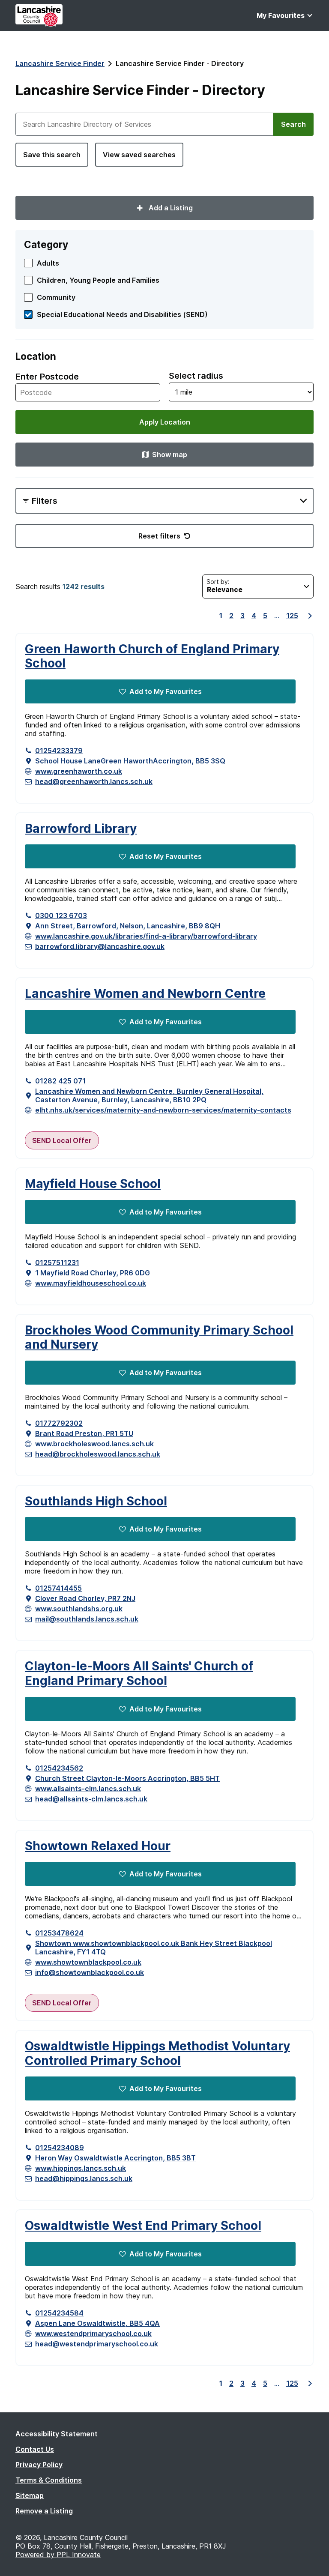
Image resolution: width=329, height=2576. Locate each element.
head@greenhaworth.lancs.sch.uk (94, 781)
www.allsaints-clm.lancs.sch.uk (88, 1789)
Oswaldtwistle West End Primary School (143, 2226)
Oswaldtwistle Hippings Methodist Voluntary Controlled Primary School (157, 2054)
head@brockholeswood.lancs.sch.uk (98, 1454)
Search (293, 124)
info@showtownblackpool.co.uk (90, 1972)
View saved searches (139, 155)
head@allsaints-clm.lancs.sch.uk (91, 1799)
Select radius (196, 376)
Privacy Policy (39, 2465)
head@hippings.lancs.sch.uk (84, 2178)
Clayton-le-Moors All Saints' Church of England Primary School (139, 1674)
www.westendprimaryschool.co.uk (93, 2334)
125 (292, 616)
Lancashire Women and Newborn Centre (145, 994)
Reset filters (159, 536)
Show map (170, 455)
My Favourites (281, 15)
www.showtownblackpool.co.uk (88, 1962)
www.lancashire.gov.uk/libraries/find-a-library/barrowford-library (146, 936)
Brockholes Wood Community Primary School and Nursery (159, 1338)
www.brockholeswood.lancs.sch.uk (94, 1444)
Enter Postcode (47, 377)
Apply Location (165, 422)
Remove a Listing (44, 2511)
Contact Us (35, 2449)
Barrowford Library (81, 829)
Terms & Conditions (49, 2480)
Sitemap (30, 2495)
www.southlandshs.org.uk (79, 1609)
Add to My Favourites (166, 691)
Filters (45, 501)
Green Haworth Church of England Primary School (152, 657)
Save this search (52, 155)
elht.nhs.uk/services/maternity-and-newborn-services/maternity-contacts (163, 1110)
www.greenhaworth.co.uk (79, 771)
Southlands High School (96, 1501)
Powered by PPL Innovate (58, 2555)
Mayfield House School (93, 1184)
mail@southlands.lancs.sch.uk (87, 1619)
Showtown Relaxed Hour (98, 1846)
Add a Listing (170, 208)
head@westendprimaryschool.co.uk (97, 2344)
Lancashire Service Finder (60, 63)
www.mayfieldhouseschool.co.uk (91, 1283)
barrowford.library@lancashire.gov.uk (100, 946)
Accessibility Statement (57, 2434)
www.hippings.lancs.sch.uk (81, 2168)
